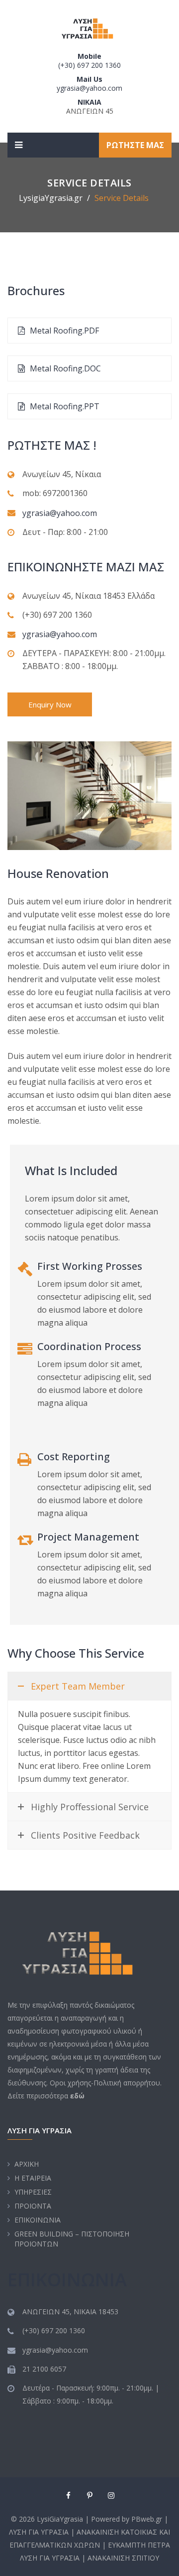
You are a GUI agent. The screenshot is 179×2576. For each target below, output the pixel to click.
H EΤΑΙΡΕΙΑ (33, 2178)
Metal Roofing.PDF (63, 331)
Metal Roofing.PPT (64, 406)
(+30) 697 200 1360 (89, 65)
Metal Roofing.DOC (64, 368)
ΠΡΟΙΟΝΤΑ (33, 2206)
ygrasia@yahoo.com (89, 88)
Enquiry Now (50, 704)
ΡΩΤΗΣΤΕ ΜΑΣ (135, 145)
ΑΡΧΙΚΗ (27, 2164)
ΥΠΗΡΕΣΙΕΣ (33, 2192)
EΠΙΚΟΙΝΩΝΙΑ (38, 2220)
